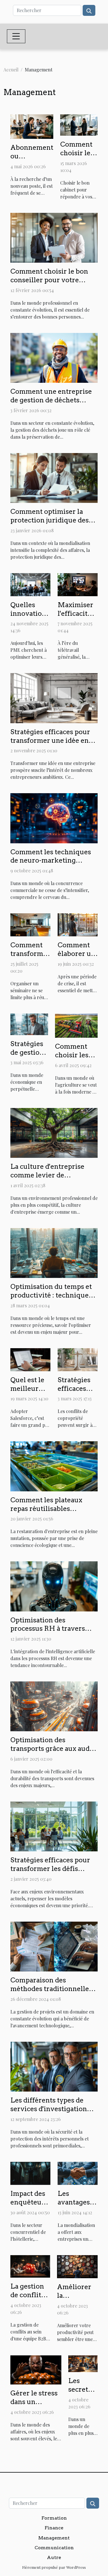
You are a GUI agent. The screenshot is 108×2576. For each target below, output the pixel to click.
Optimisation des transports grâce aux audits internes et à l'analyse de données (54, 1753)
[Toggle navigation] (16, 36)
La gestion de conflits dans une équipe (27, 2299)
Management (54, 2538)
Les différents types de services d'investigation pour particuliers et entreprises (49, 2113)
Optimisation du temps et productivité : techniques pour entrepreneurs (51, 1295)
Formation (54, 2518)
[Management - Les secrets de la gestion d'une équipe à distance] (83, 2363)
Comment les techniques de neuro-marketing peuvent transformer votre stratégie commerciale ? (54, 865)
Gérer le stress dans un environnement (36, 2402)
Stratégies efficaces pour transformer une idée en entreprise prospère (50, 740)
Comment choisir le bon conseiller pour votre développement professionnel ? (49, 284)
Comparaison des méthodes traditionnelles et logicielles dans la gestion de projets (51, 1993)
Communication (54, 2548)
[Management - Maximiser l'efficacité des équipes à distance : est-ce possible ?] (78, 584)
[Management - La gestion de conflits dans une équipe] (30, 2266)
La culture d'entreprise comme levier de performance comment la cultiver (51, 1179)
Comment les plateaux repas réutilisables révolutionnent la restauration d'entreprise (51, 1513)
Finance (54, 2528)
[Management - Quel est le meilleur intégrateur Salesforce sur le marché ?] (30, 1359)
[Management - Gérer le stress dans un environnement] (36, 2369)
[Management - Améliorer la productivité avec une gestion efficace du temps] (77, 2266)
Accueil (11, 70)
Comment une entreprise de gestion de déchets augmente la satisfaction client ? (51, 404)
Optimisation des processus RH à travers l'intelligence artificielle (50, 1629)
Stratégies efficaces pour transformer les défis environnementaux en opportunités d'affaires (50, 1873)
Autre (54, 2557)
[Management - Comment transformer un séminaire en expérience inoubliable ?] (30, 924)
